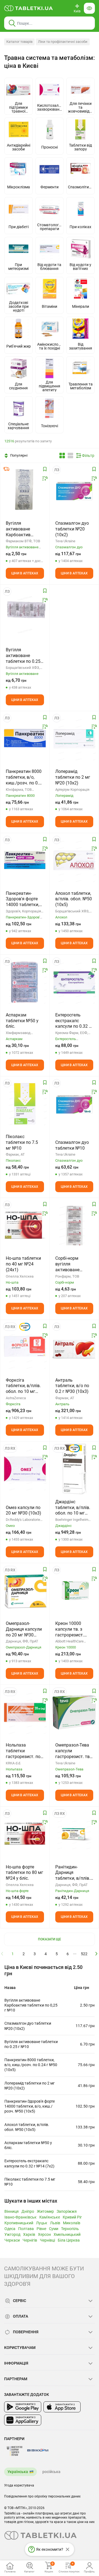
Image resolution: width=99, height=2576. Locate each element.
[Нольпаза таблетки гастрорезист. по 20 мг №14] (25, 1712)
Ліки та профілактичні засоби (63, 42)
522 (84, 1954)
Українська (18, 2472)
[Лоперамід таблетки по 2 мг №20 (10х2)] (74, 739)
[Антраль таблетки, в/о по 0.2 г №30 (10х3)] (74, 1347)
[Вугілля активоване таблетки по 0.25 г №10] (25, 612)
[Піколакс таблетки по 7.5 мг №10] (25, 1104)
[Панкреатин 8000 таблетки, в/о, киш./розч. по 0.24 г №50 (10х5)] (25, 739)
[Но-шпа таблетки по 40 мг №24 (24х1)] (25, 1225)
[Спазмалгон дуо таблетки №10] (74, 1104)
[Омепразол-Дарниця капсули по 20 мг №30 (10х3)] (25, 1591)
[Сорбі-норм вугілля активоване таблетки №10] (74, 1225)
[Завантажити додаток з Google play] (23, 2407)
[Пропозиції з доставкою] (6, 469)
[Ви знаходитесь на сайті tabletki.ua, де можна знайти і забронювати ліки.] (29, 8)
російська (51, 2472)
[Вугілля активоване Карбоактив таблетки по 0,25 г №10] (25, 490)
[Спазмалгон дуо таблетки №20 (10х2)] (74, 490)
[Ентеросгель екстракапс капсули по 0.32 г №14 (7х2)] (74, 982)
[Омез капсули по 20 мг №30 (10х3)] (25, 1469)
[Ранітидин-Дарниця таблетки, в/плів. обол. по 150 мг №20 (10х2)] (74, 1834)
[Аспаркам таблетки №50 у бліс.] (25, 982)
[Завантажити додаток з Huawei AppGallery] (23, 2420)
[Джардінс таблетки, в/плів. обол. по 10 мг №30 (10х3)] (74, 1469)
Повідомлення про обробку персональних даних (42, 2496)
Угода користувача (19, 2485)
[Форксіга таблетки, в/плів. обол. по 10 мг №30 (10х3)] (25, 1347)
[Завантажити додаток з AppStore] (62, 2407)
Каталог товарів (19, 42)
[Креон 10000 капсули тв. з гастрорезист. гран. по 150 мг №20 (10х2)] (74, 1591)
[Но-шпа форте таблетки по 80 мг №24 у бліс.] (25, 1834)
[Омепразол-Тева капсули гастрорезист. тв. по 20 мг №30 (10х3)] (74, 1712)
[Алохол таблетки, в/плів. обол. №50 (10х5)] (74, 860)
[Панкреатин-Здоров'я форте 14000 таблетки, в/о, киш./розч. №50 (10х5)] (25, 860)
